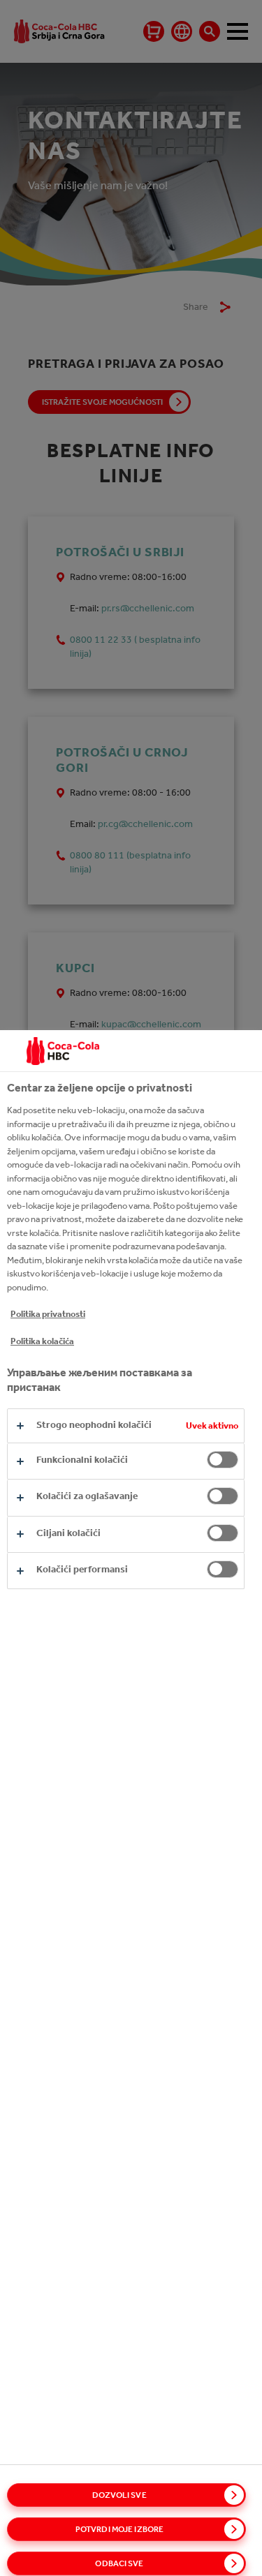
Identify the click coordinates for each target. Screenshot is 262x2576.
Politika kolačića (42, 1341)
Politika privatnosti (48, 1314)
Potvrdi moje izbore (119, 2529)
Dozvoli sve (119, 2495)
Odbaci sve (119, 2563)
